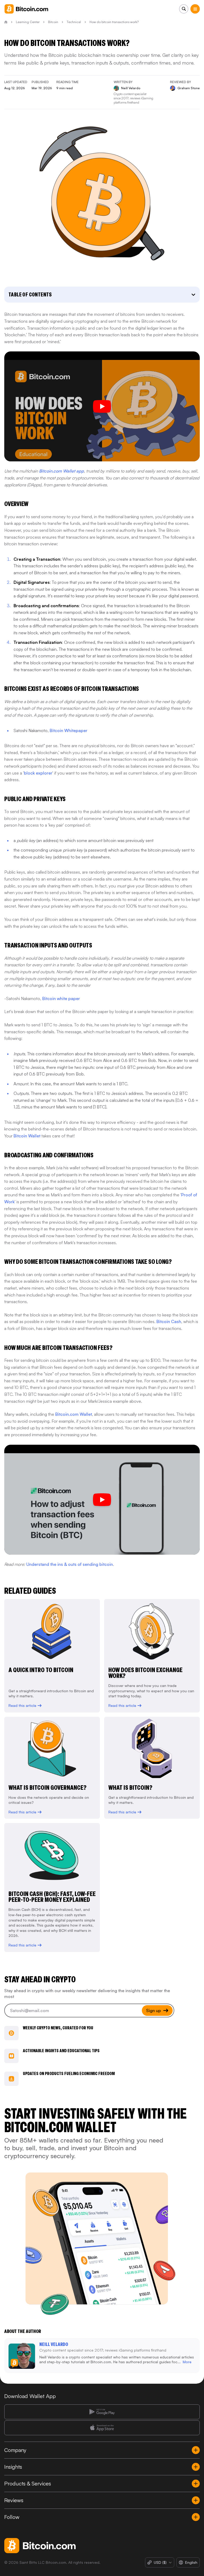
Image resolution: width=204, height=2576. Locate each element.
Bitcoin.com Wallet (74, 1414)
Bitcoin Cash (169, 1321)
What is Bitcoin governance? (48, 1788)
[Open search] (184, 9)
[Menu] (195, 9)
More (187, 2362)
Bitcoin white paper (61, 998)
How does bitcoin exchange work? (145, 1673)
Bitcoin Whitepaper (69, 730)
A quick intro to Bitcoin (41, 1670)
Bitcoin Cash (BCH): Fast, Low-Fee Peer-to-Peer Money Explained (52, 1897)
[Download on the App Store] (102, 2428)
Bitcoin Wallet (27, 1136)
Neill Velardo (54, 2344)
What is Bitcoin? (130, 1788)
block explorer (38, 773)
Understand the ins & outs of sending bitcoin (70, 1564)
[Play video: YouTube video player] (102, 1500)
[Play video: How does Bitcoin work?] (102, 406)
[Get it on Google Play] (102, 2412)
